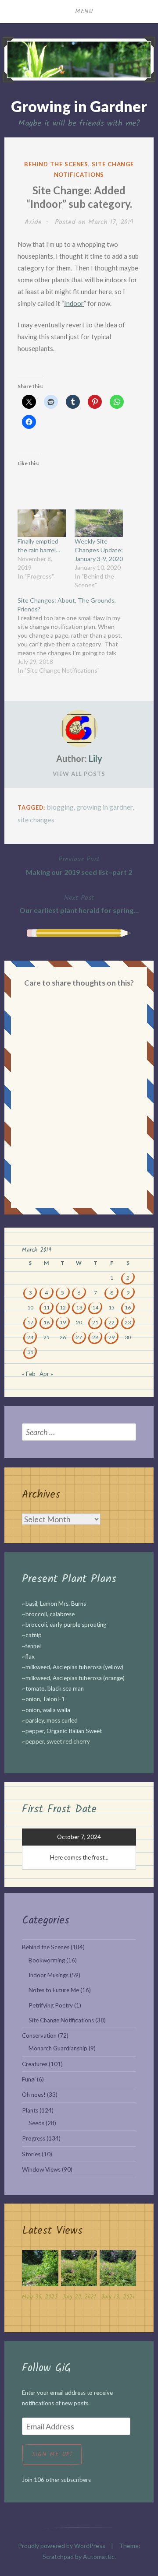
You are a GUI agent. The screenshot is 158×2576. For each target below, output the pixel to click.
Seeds (36, 2123)
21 (95, 1322)
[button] (40, 2277)
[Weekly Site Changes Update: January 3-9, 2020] (99, 523)
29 (111, 1337)
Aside (33, 222)
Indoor (74, 303)
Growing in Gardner (79, 106)
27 (79, 1337)
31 (30, 1352)
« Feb (29, 1374)
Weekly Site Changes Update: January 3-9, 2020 (99, 550)
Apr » (46, 1374)
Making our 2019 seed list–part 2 (79, 865)
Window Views (41, 2169)
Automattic (99, 2557)
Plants (30, 2110)
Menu (84, 11)
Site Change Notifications (61, 2020)
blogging (60, 807)
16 (128, 1307)
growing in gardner (104, 807)
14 (95, 1307)
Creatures (35, 2064)
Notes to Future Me (54, 1990)
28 (95, 1337)
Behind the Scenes (56, 164)
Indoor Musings (48, 1975)
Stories (31, 2154)
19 (63, 1322)
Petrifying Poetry (51, 2005)
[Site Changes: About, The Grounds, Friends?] (75, 635)
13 (79, 1307)
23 (128, 1322)
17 (30, 1322)
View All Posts (79, 774)
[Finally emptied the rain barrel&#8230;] (42, 523)
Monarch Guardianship (58, 2048)
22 (111, 1322)
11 (47, 1307)
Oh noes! (34, 2095)
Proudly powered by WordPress (62, 2546)
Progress (34, 2138)
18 (47, 1322)
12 (63, 1307)
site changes (36, 819)
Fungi (29, 2079)
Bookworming (47, 1960)
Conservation (39, 2036)
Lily (95, 758)
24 (30, 1337)
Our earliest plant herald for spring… (79, 904)
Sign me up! (52, 2454)
